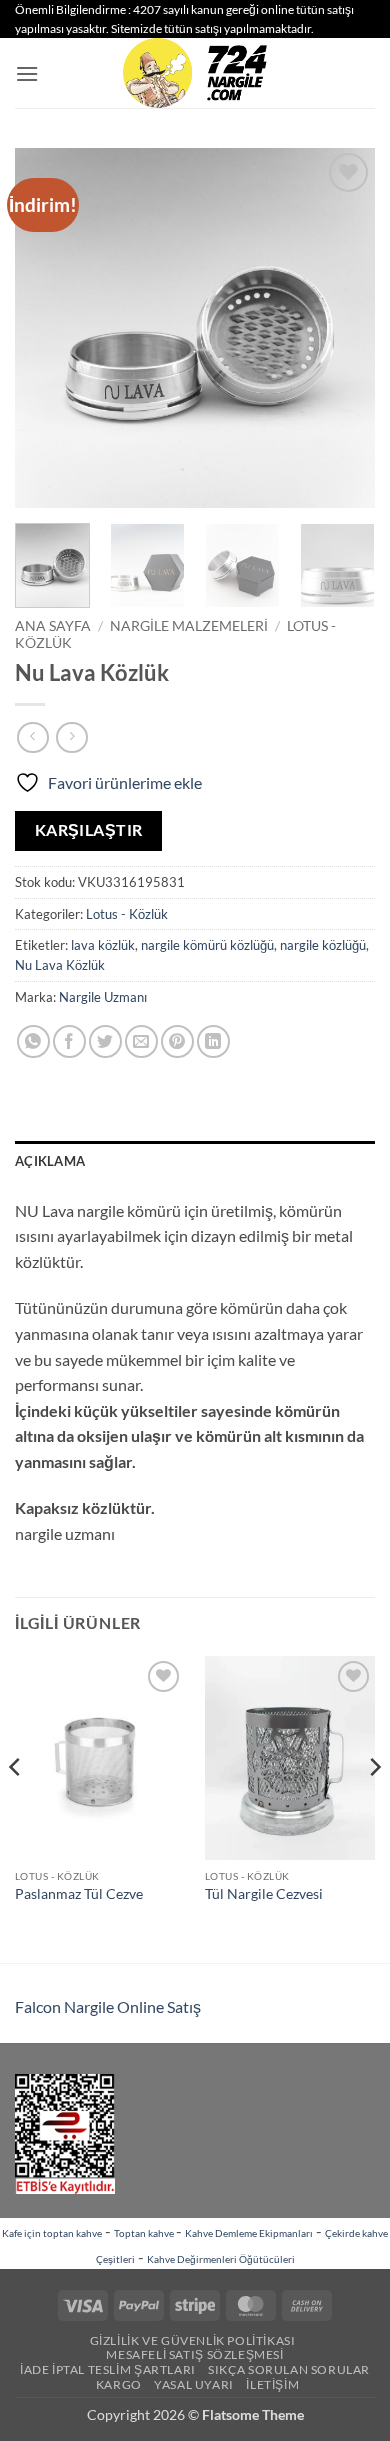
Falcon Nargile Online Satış (108, 2006)
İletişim (272, 2384)
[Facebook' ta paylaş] (69, 1041)
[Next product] (32, 737)
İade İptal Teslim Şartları (108, 2369)
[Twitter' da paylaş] (105, 1041)
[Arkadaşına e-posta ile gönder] (141, 1041)
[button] (27, 73)
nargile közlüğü (323, 945)
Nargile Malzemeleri (189, 626)
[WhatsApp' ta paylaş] (33, 1041)
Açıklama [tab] (50, 1161)
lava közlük (103, 945)
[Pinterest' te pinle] (177, 1041)
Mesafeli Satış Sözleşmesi (194, 2354)
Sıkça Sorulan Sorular (289, 2369)
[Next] (343, 328)
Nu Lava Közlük (60, 965)
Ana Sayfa (53, 626)
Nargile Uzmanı (103, 997)
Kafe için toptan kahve (52, 2233)
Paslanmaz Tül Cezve (79, 1894)
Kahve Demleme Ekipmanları (249, 2233)
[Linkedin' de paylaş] (213, 1041)
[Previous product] (71, 737)
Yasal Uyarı (194, 2384)
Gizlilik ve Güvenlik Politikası (193, 2340)
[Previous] (47, 328)
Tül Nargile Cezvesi (264, 1894)
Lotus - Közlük (127, 914)
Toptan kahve (145, 2233)
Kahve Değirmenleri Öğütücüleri (221, 2259)
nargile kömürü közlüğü (207, 945)
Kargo (119, 2384)
